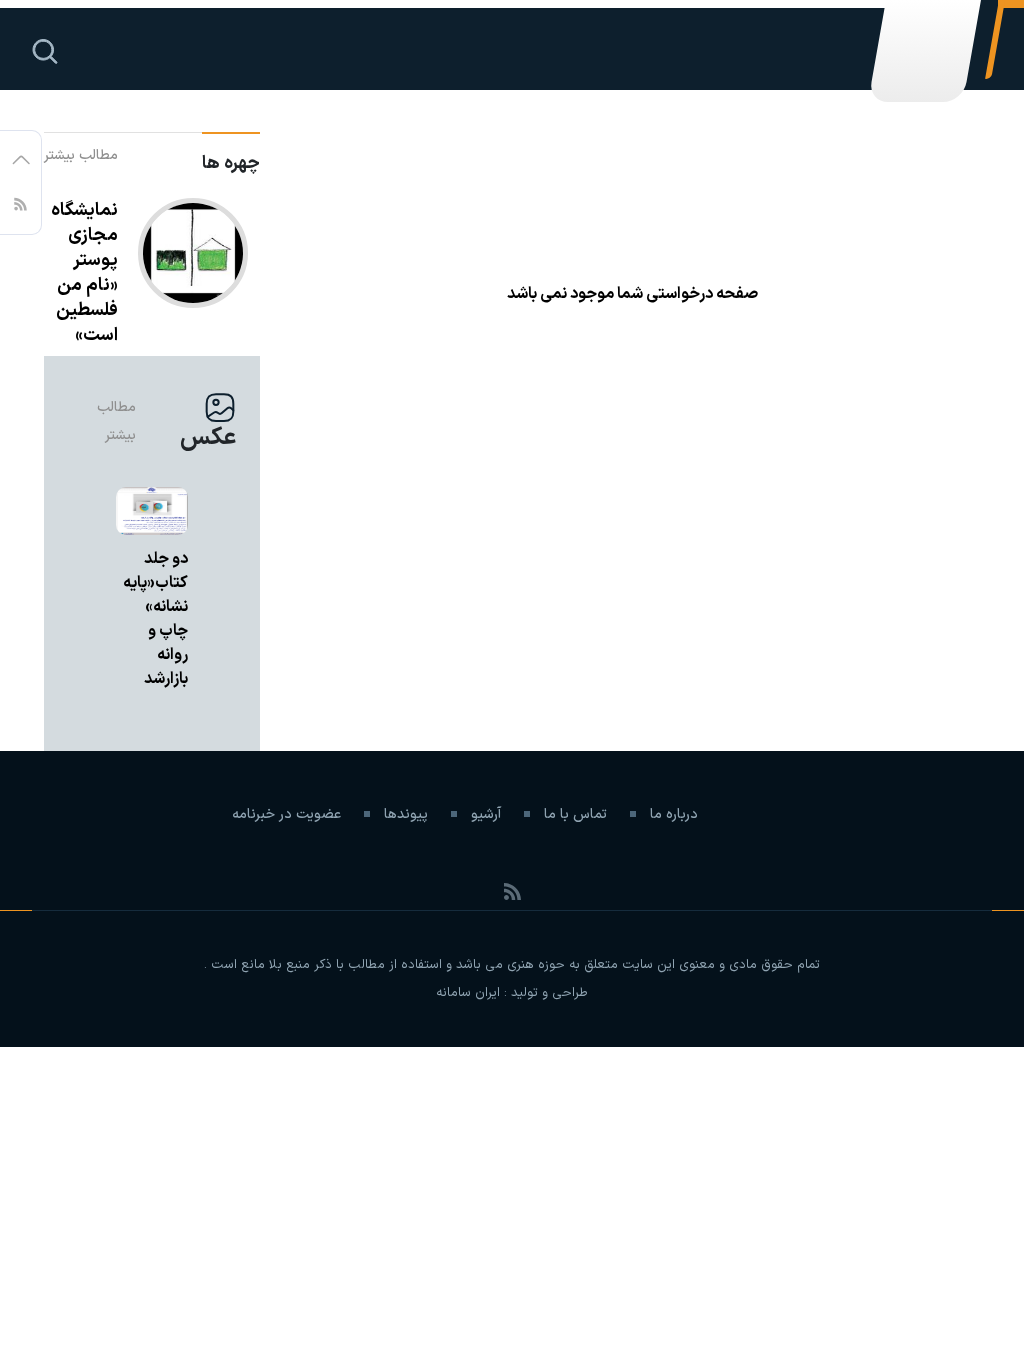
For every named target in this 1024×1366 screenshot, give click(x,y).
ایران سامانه (468, 993)
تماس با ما (575, 814)
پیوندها (406, 814)
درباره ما (674, 814)
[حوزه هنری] (922, 61)
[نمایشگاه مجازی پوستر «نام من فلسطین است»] (193, 277)
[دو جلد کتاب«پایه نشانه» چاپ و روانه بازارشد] (152, 511)
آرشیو (486, 814)
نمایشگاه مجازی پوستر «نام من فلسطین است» (84, 273)
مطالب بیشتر (81, 155)
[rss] (20, 202)
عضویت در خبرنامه (286, 814)
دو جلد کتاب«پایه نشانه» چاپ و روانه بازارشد (155, 619)
